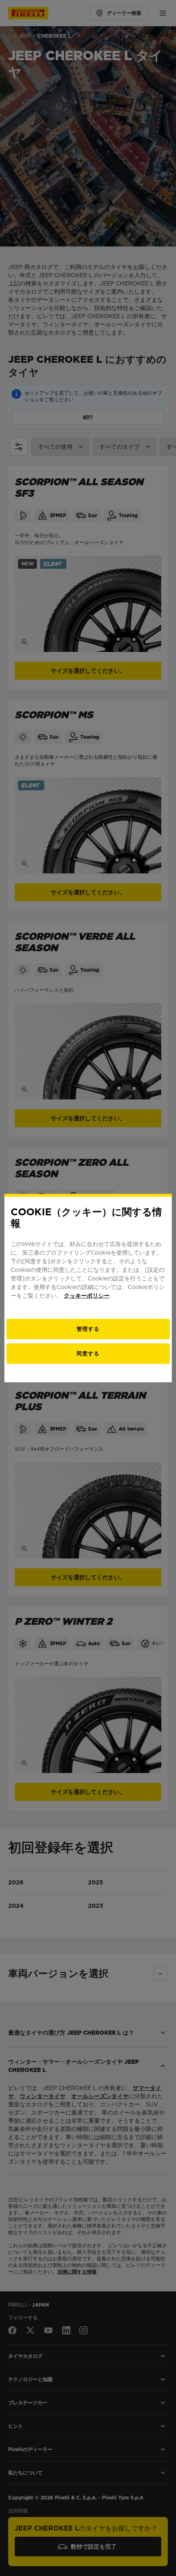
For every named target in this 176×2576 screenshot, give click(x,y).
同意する (88, 1354)
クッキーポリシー (87, 1296)
